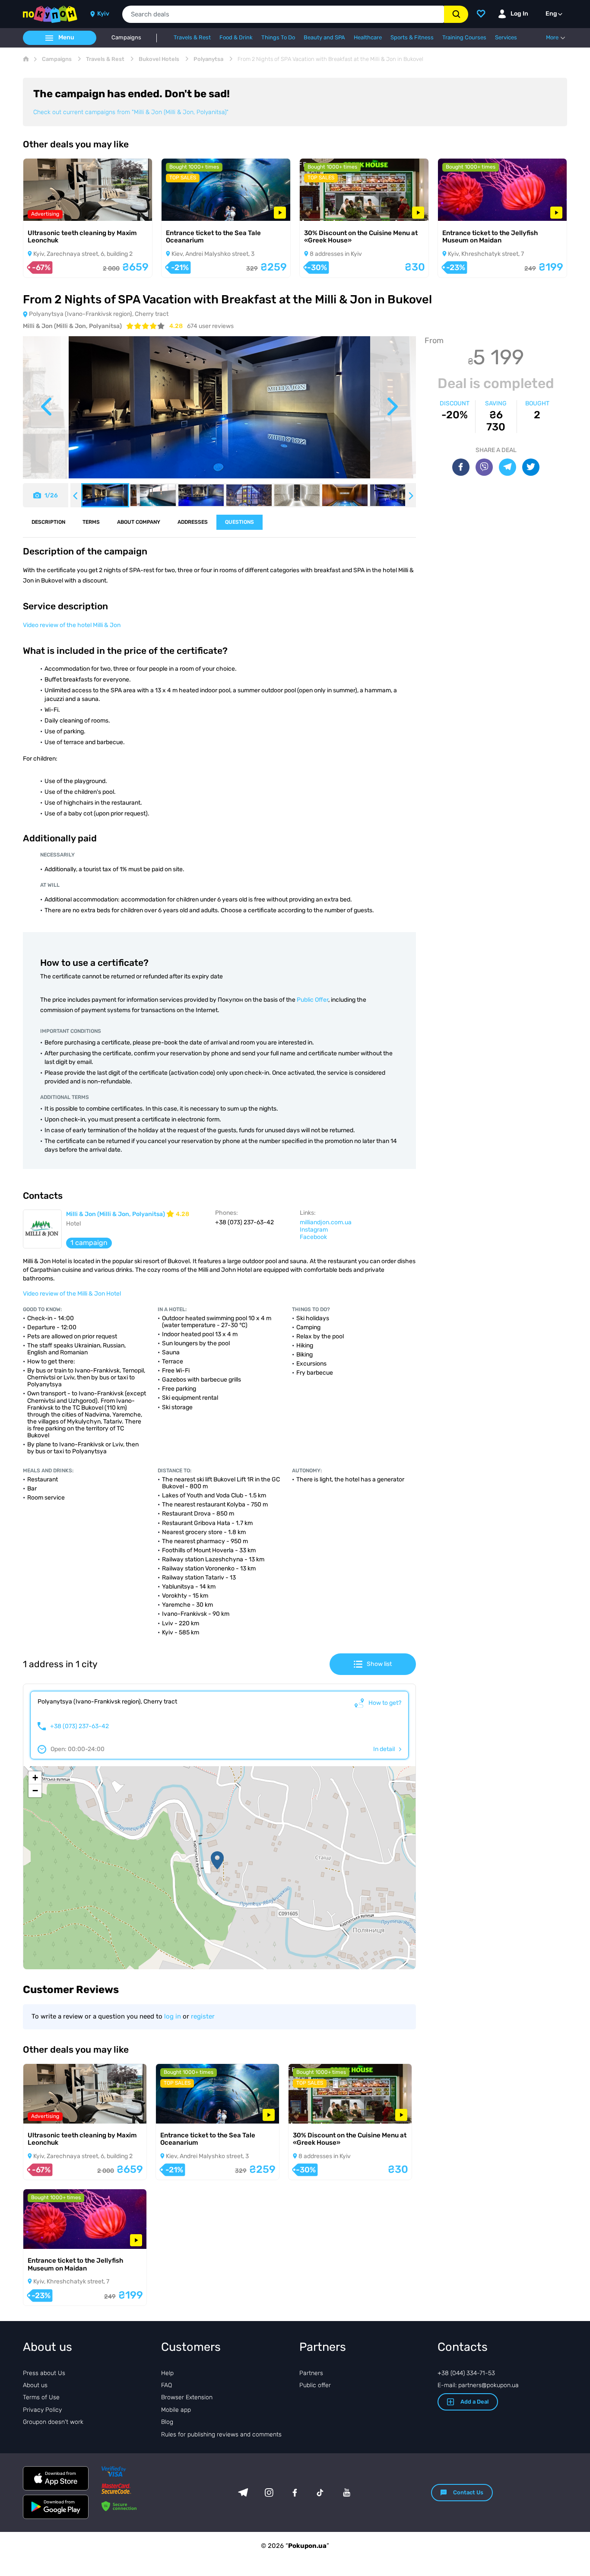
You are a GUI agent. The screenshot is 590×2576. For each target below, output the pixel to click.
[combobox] (283, 14)
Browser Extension (187, 2397)
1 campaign (89, 1243)
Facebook (313, 1237)
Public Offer (312, 1000)
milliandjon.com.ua (326, 1222)
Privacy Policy (42, 2410)
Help (167, 2373)
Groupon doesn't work (53, 2422)
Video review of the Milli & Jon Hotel (72, 1294)
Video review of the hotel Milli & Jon (72, 625)
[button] (217, 1860)
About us (35, 2385)
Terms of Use (41, 2397)
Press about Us (44, 2373)
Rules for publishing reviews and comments (221, 2434)
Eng (551, 14)
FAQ (167, 2385)
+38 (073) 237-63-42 (79, 1726)
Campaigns (126, 38)
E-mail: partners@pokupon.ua (478, 2385)
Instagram (314, 1230)
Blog (167, 2422)
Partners (311, 2373)
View (42, 209)
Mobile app (176, 2410)
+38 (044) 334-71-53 (466, 2373)
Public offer (315, 2385)
